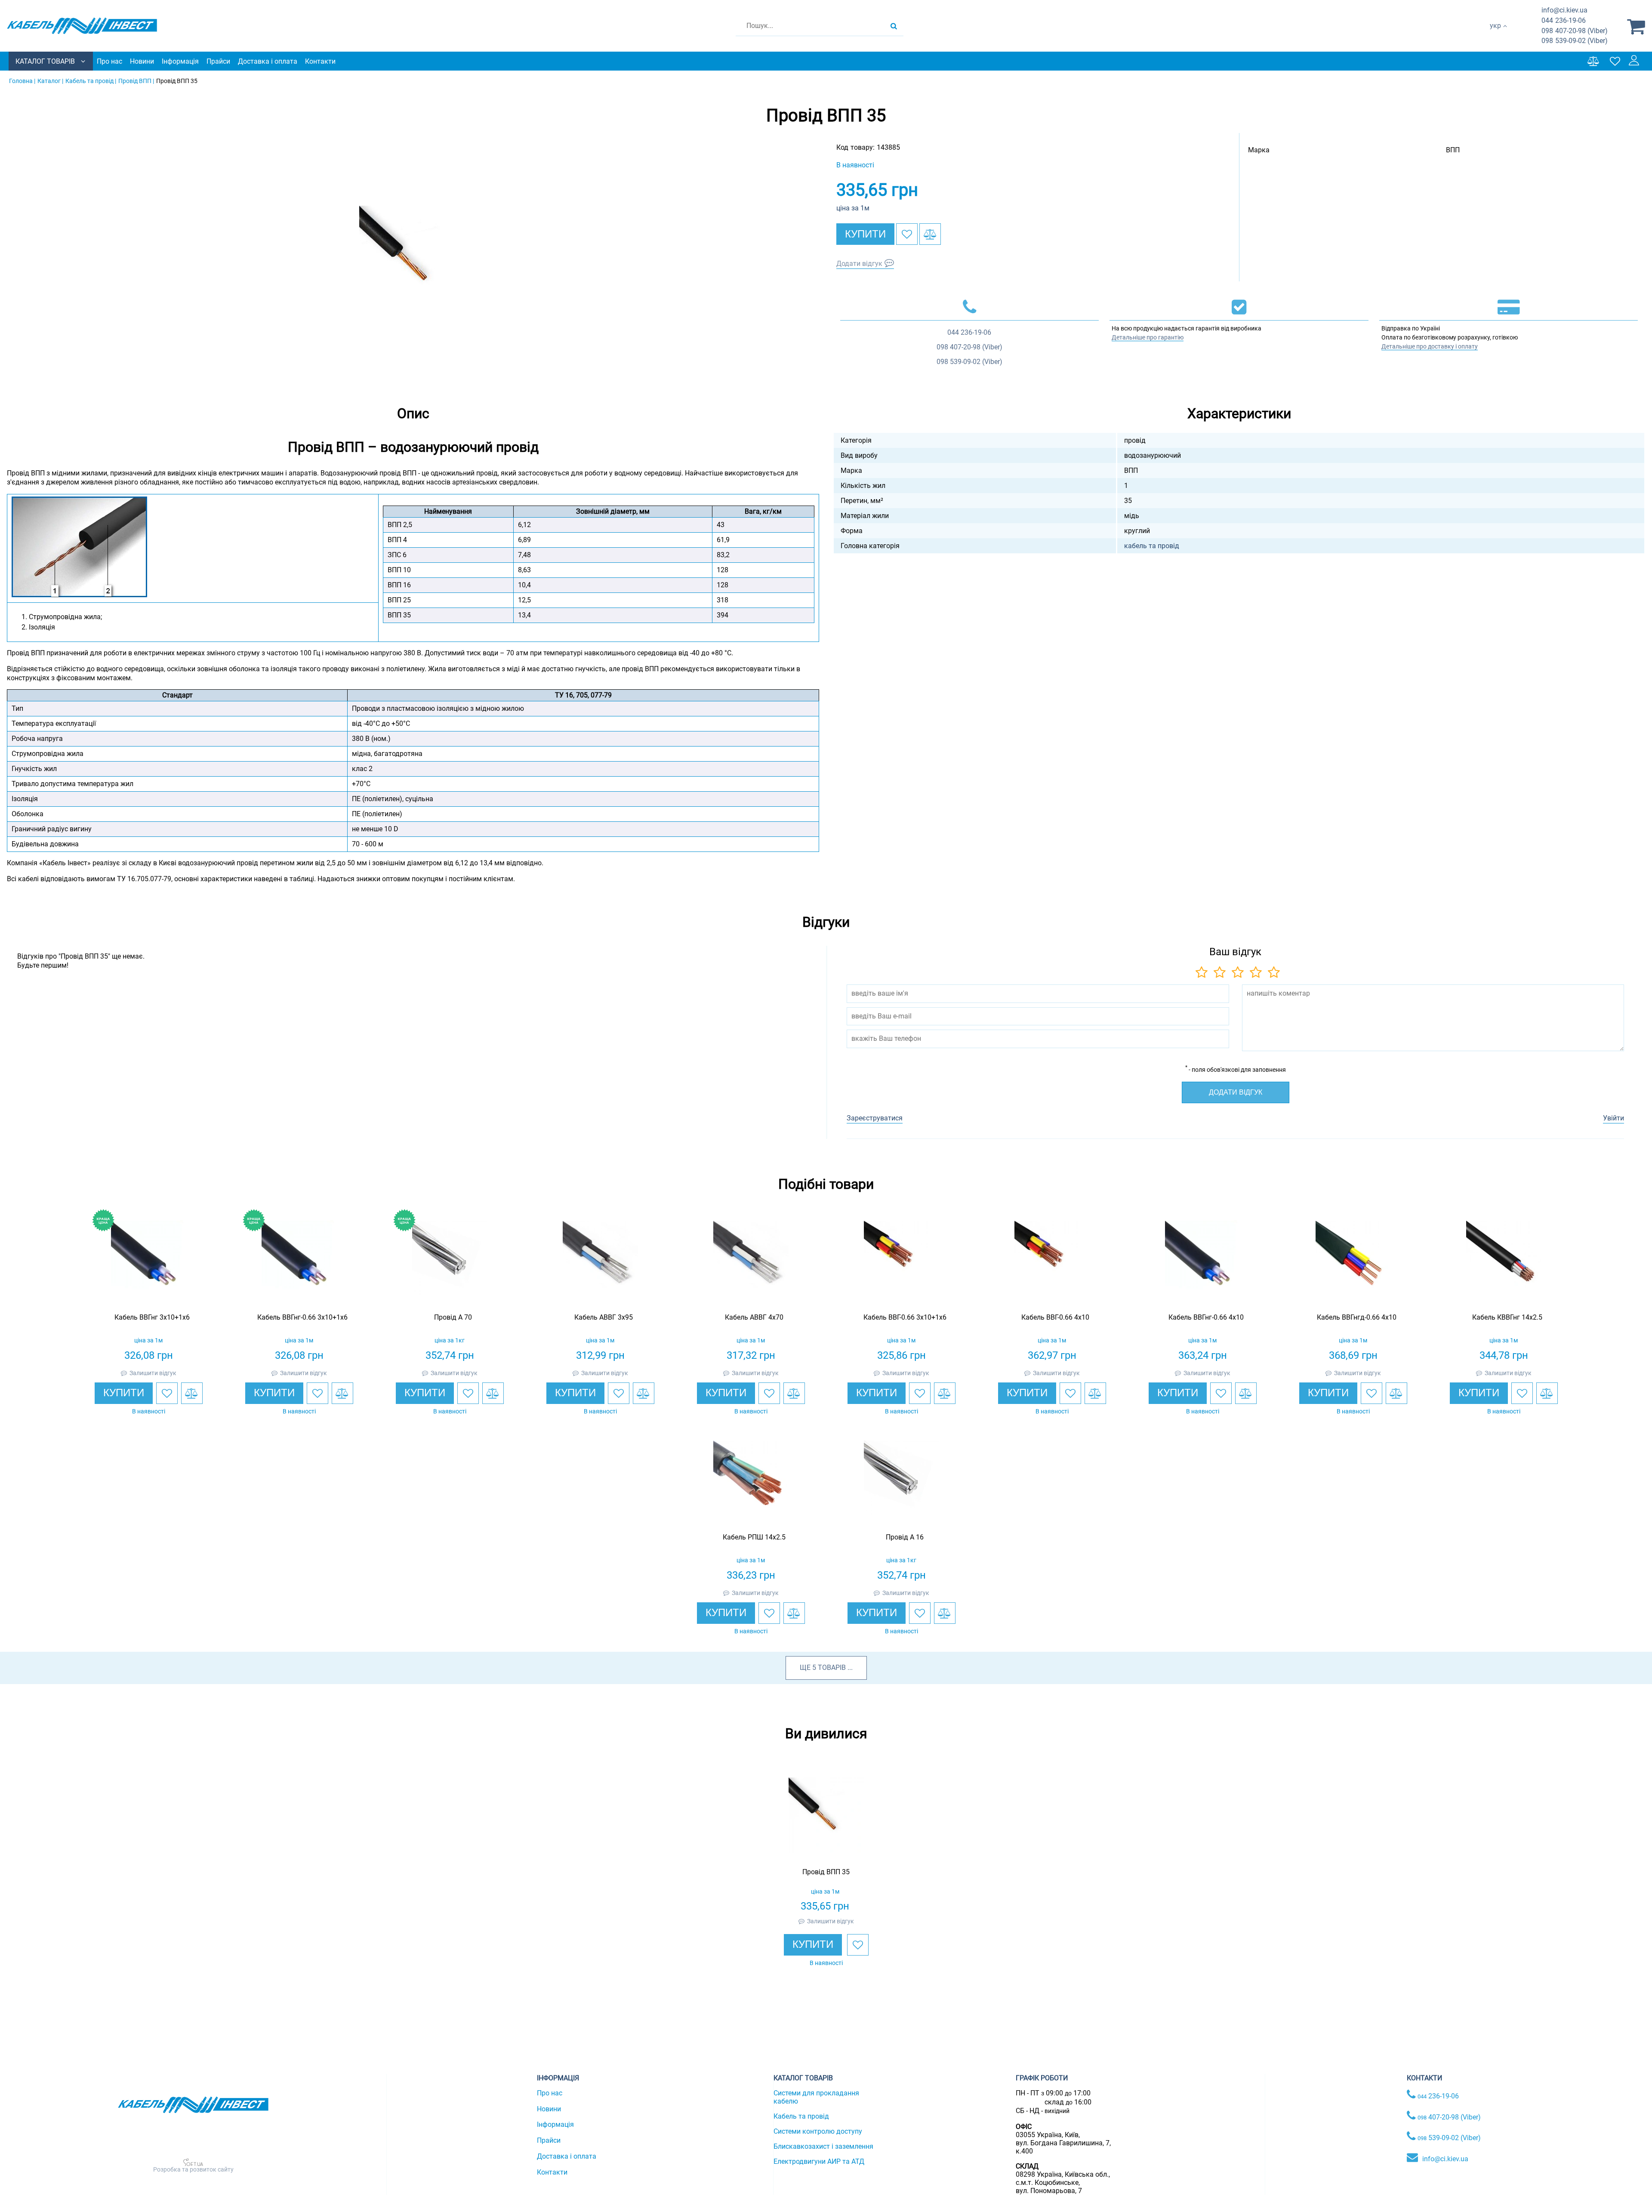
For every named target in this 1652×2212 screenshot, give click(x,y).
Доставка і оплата (268, 61)
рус (1495, 35)
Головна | (22, 81)
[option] (413, 259)
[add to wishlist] (907, 234)
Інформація (180, 61)
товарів (832, 1667)
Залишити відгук (153, 1373)
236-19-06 (1564, 20)
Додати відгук (859, 264)
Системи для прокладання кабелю (816, 2097)
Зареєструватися (875, 1118)
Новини (142, 61)
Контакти (320, 61)
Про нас (109, 61)
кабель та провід (1152, 546)
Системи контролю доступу (818, 2131)
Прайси (218, 61)
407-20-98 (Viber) (1575, 31)
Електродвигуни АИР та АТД (819, 2161)
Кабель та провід (801, 2116)
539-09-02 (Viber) (1575, 41)
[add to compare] (930, 234)
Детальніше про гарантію (1148, 337)
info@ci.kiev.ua (1445, 2159)
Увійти (1613, 1118)
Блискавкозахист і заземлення (823, 2146)
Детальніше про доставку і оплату (1430, 346)
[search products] (894, 26)
